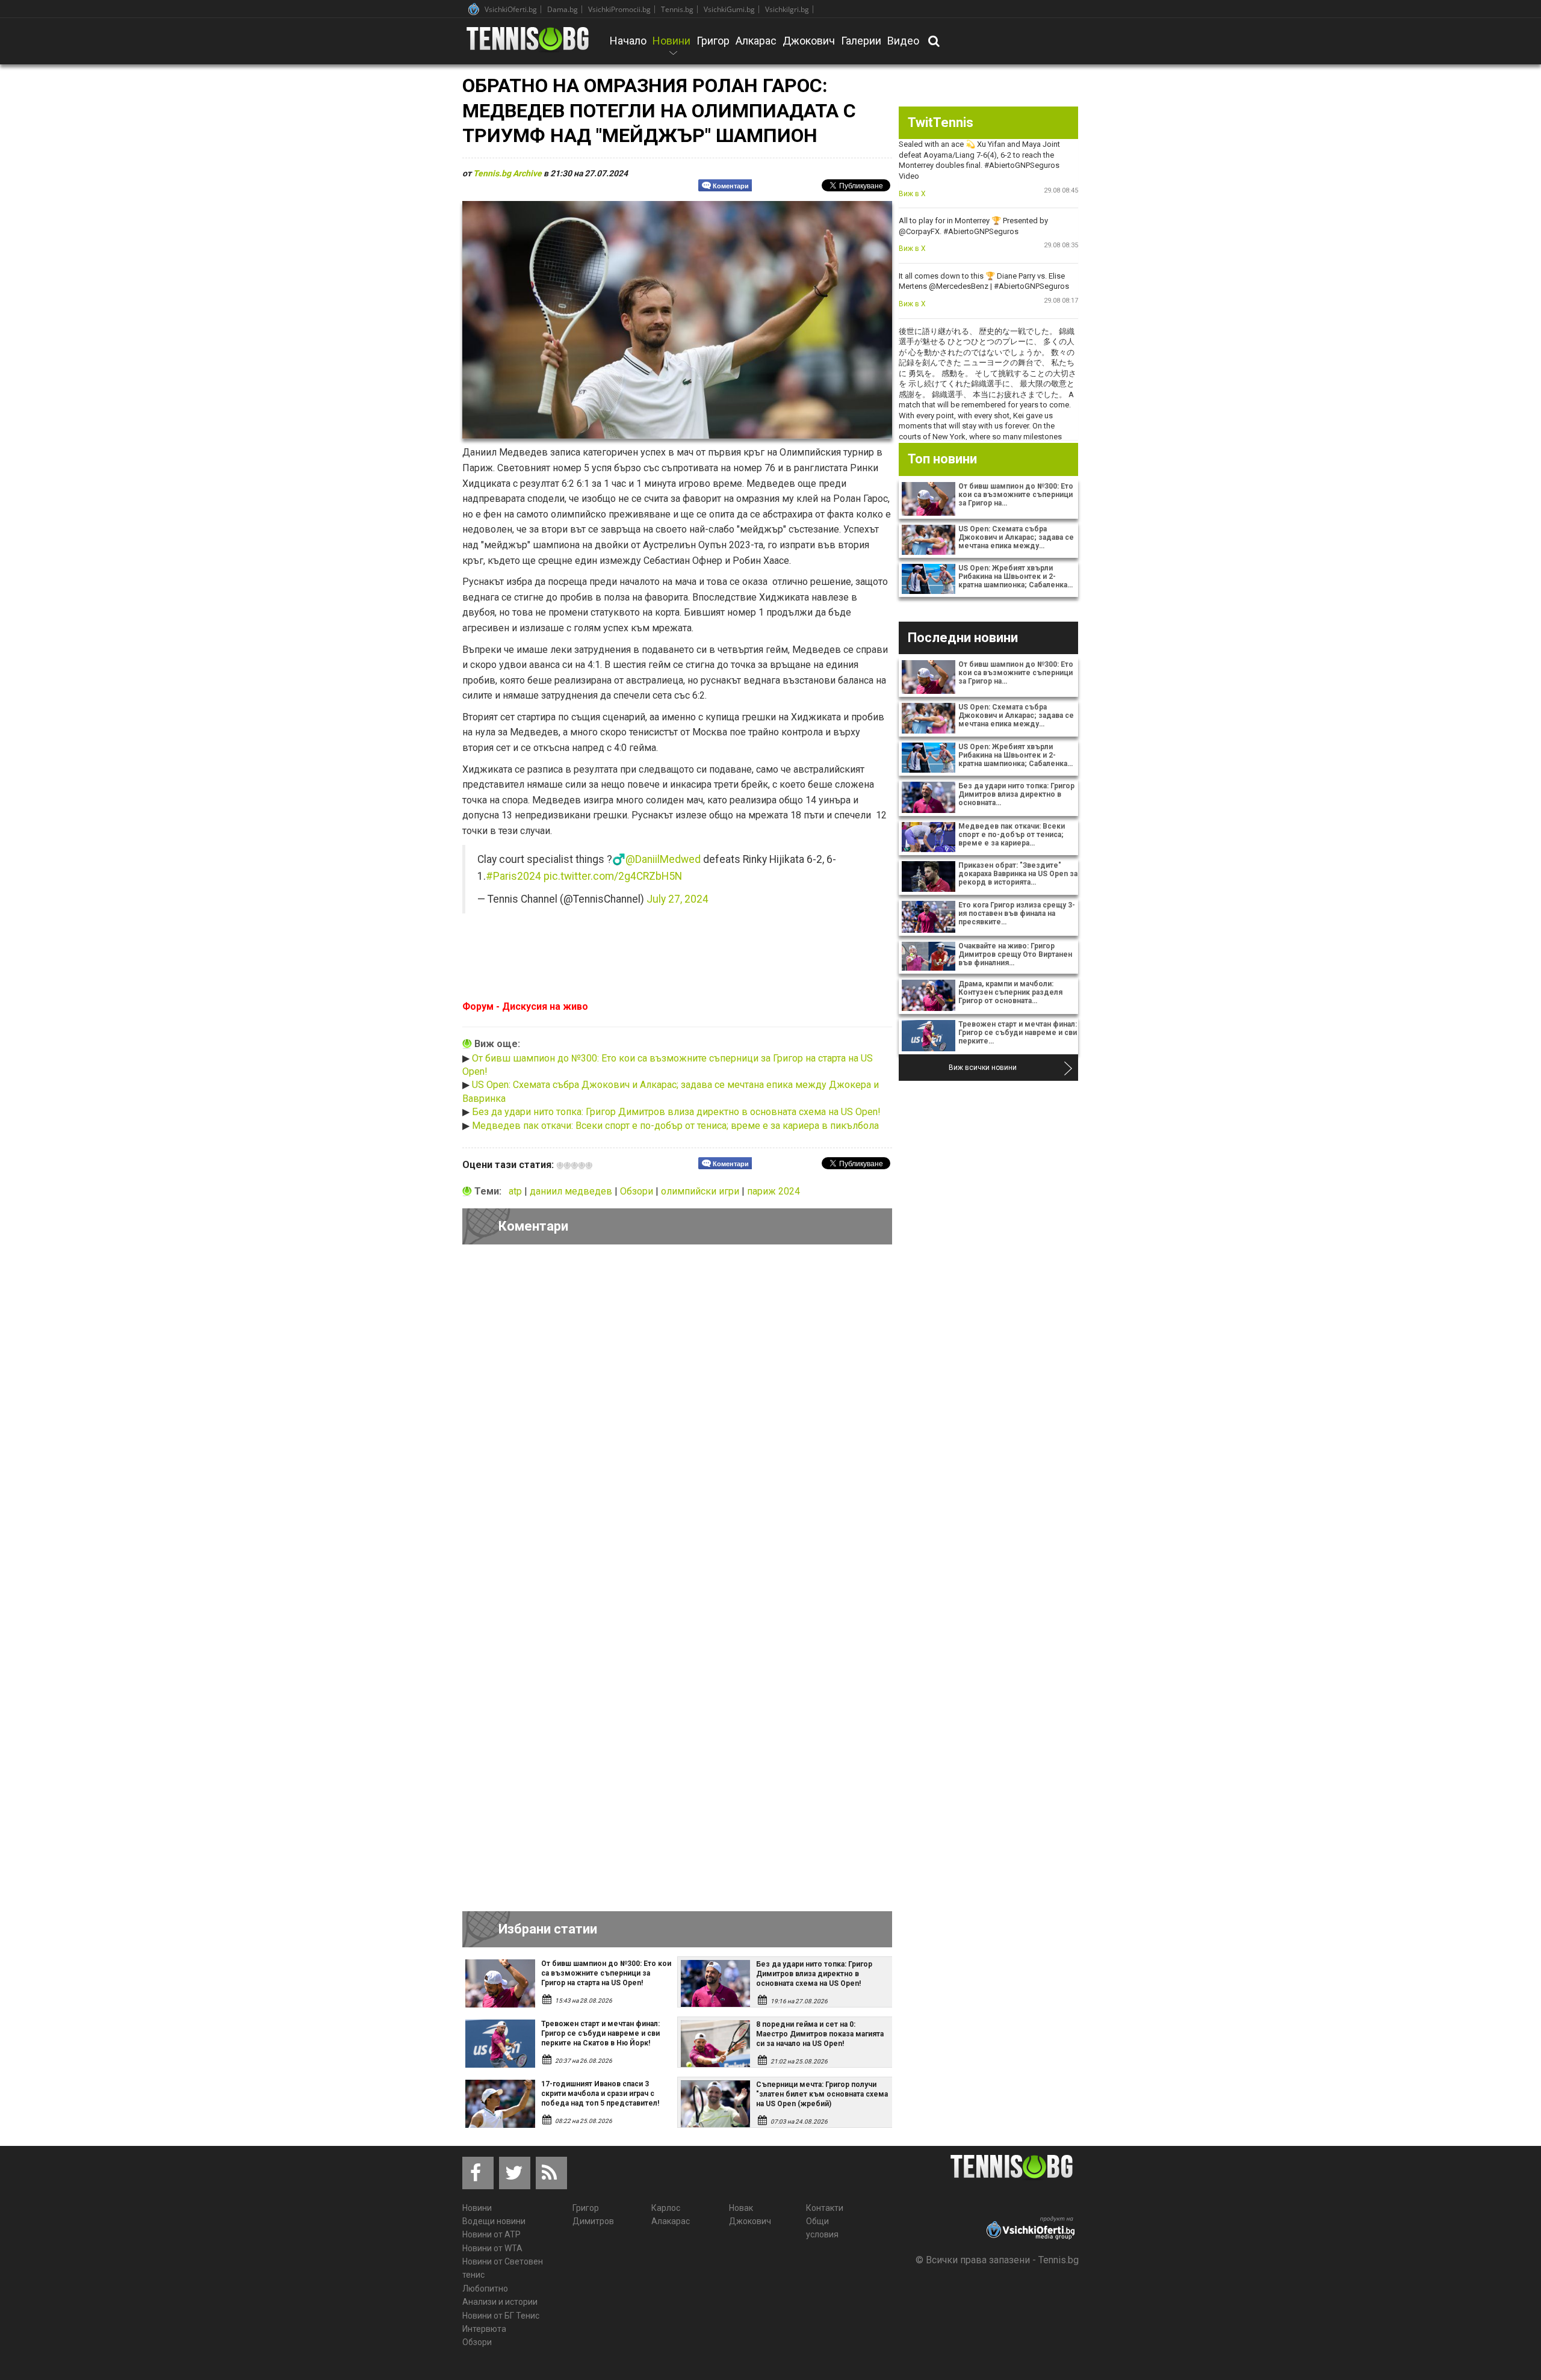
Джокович (809, 41)
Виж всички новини (983, 1068)
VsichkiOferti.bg (511, 9)
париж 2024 (774, 1191)
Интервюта (484, 2329)
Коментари (731, 186)
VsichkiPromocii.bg (619, 9)
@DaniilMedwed (663, 859)
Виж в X (912, 194)
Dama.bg (563, 9)
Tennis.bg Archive (507, 173)
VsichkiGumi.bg (729, 9)
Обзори (638, 1191)
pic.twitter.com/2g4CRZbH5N (613, 876)
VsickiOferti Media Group (474, 9)
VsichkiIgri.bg (787, 9)
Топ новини (942, 459)
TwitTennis (941, 122)
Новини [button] (671, 49)
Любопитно (485, 2289)
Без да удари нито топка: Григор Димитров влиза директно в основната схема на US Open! (676, 1112)
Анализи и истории (500, 2302)
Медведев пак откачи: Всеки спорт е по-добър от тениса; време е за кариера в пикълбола (675, 1126)
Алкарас (756, 41)
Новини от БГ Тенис (501, 2316)
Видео (903, 41)
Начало (628, 41)
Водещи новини (494, 2221)
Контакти (825, 2208)
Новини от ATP (491, 2234)
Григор (713, 41)
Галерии (861, 41)
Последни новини (963, 638)
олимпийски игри (701, 1191)
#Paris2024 (513, 876)
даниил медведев (572, 1191)
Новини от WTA (492, 2248)
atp (516, 1191)
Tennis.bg (677, 9)
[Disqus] (677, 1420)
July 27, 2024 (677, 899)
